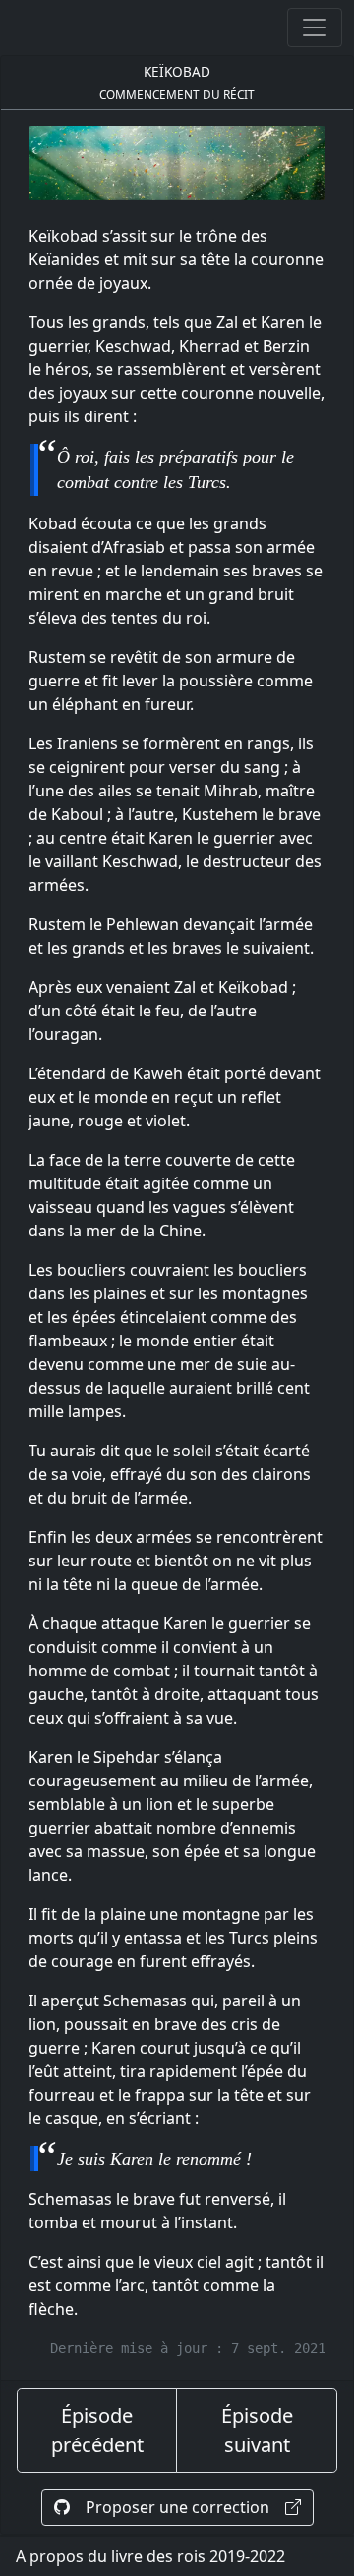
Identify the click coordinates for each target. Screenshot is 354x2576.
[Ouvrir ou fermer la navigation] (315, 27)
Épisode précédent (97, 2430)
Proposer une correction (177, 2507)
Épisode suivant (257, 2430)
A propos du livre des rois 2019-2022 (150, 2556)
